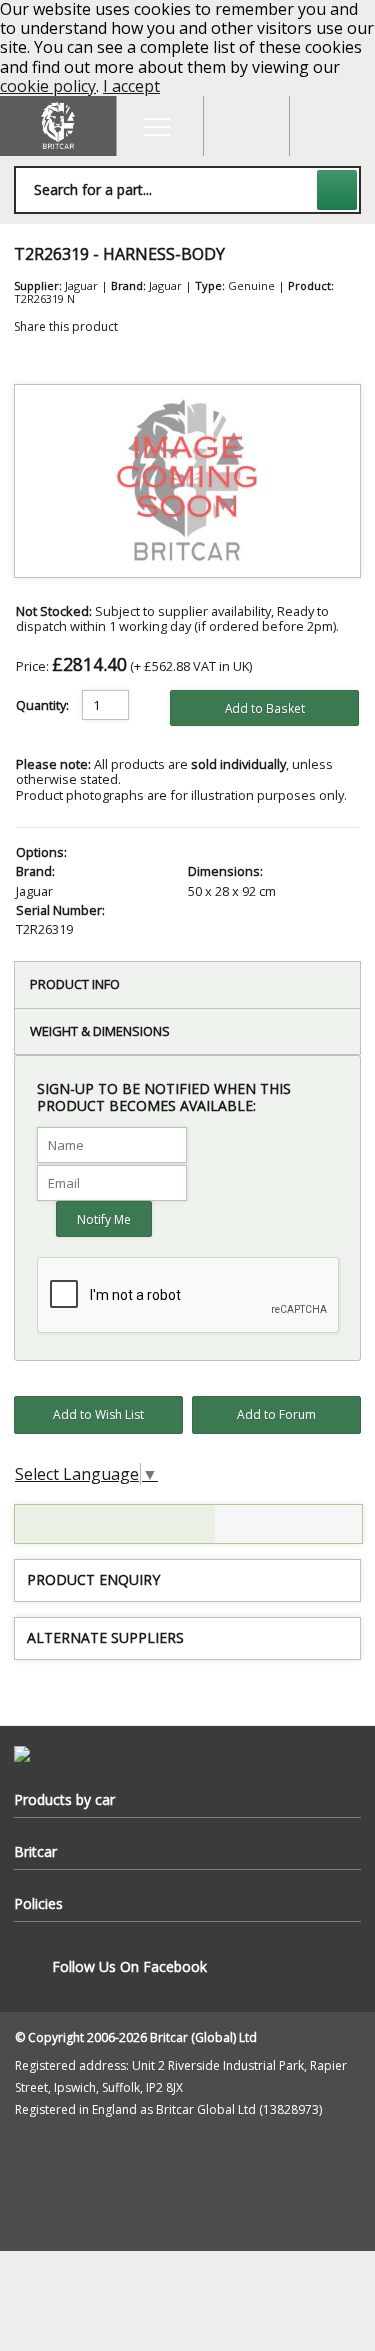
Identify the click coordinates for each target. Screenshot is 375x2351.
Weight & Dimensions (100, 1031)
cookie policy (48, 86)
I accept (131, 86)
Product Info (75, 984)
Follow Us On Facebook (129, 1966)
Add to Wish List (98, 1414)
